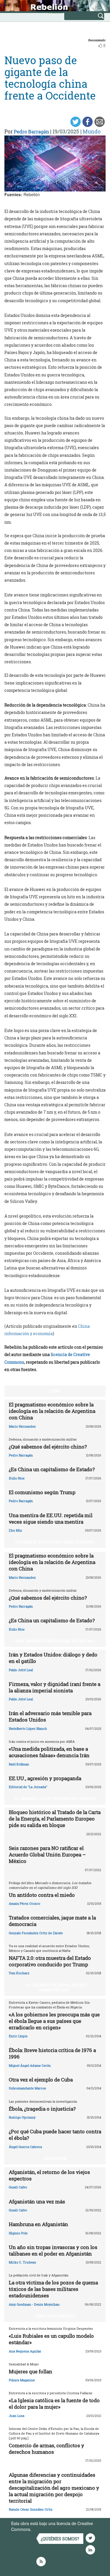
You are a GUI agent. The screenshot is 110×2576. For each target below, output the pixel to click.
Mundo (92, 131)
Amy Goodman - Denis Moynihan (34, 2304)
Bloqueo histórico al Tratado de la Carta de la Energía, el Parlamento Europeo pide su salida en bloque (55, 1819)
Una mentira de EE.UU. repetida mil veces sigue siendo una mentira (51, 1518)
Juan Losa (17, 2416)
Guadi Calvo (18, 2187)
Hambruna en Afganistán (38, 2224)
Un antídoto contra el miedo (42, 1895)
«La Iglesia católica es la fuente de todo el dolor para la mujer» (54, 2404)
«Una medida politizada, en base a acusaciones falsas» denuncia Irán (49, 1752)
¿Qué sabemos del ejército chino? (48, 1447)
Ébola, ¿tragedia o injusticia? (42, 2109)
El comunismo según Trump (42, 1492)
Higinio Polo (18, 2233)
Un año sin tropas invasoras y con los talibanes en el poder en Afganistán (53, 2250)
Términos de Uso (48, 2529)
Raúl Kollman (19, 1764)
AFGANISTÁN (55, 2158)
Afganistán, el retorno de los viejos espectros (49, 2175)
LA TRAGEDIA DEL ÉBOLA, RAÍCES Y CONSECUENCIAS (57, 1987)
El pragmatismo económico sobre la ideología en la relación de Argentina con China (52, 1411)
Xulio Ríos (17, 1478)
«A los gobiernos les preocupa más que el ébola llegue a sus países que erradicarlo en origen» (54, 2021)
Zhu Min (15, 1530)
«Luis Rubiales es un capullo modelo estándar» (51, 2339)
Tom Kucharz (19, 1973)
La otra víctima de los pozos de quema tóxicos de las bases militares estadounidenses (53, 2289)
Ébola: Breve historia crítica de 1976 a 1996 (52, 2053)
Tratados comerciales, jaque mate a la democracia (52, 1921)
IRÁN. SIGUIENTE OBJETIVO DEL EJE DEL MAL (55, 1641)
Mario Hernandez (22, 1426)
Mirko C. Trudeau (22, 2262)
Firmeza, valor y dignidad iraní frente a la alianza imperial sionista (55, 1687)
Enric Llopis (18, 2036)
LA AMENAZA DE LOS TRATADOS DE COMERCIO (55, 1798)
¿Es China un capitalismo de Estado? (52, 1469)
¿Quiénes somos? (60, 2539)
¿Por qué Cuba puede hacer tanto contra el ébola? (55, 2135)
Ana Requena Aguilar (25, 2351)
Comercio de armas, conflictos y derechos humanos (46, 2449)
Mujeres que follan (31, 2371)
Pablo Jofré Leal (21, 1670)
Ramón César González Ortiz (31, 2509)
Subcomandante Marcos (27, 2088)
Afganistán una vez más (37, 2201)
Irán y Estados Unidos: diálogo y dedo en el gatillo (53, 1658)
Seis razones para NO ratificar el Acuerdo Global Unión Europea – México (47, 1855)
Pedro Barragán (31, 132)
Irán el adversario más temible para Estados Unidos (50, 1716)
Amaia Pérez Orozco (24, 1903)
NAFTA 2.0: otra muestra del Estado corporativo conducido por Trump (50, 1961)
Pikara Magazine (22, 2380)
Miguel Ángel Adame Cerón (30, 2065)
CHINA (55, 1391)
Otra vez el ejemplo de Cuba (41, 2080)
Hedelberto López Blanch (28, 1728)
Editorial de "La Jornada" (28, 1787)
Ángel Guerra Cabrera (25, 2147)
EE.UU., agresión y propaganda (45, 1778)
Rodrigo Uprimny (22, 2117)
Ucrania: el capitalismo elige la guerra (55, 1542)
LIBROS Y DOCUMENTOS (55, 2316)
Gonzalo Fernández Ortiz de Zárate (36, 1933)
